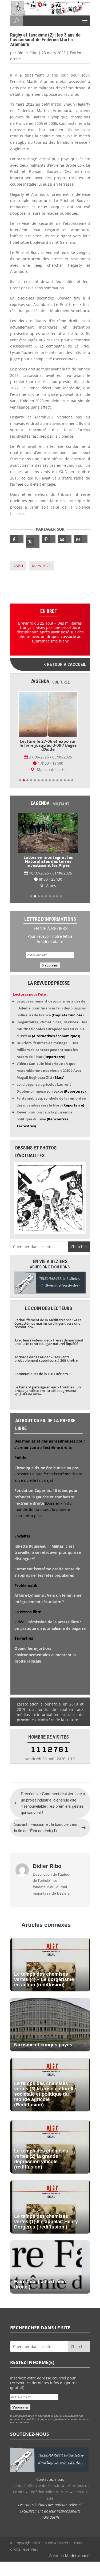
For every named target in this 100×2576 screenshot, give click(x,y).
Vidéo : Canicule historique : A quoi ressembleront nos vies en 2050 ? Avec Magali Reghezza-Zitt (49, 1071)
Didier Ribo (27, 53)
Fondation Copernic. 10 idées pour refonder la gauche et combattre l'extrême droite (46, 1497)
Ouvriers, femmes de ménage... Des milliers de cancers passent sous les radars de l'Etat (47, 1050)
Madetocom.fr (78, 2556)
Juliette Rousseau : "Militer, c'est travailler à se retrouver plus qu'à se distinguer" (48, 1553)
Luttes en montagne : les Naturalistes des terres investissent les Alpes (48, 861)
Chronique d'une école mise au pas (47, 1468)
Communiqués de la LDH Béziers (41, 1374)
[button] (20, 780)
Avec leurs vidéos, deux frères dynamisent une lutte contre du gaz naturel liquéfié (49, 1342)
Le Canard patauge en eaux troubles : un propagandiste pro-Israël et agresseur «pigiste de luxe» (48, 1391)
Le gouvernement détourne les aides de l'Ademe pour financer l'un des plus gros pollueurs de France (51, 1008)
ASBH (18, 566)
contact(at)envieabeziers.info (38, 2485)
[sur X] (33, 542)
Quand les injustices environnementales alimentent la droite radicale (45, 1655)
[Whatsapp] (81, 539)
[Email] (65, 539)
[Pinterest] (49, 539)
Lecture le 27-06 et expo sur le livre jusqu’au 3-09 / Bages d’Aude (48, 745)
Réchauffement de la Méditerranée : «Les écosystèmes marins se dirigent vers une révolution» (48, 1323)
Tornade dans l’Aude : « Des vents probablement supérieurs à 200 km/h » (46, 1359)
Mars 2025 (41, 566)
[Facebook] (17, 539)
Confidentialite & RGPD (49, 2492)
